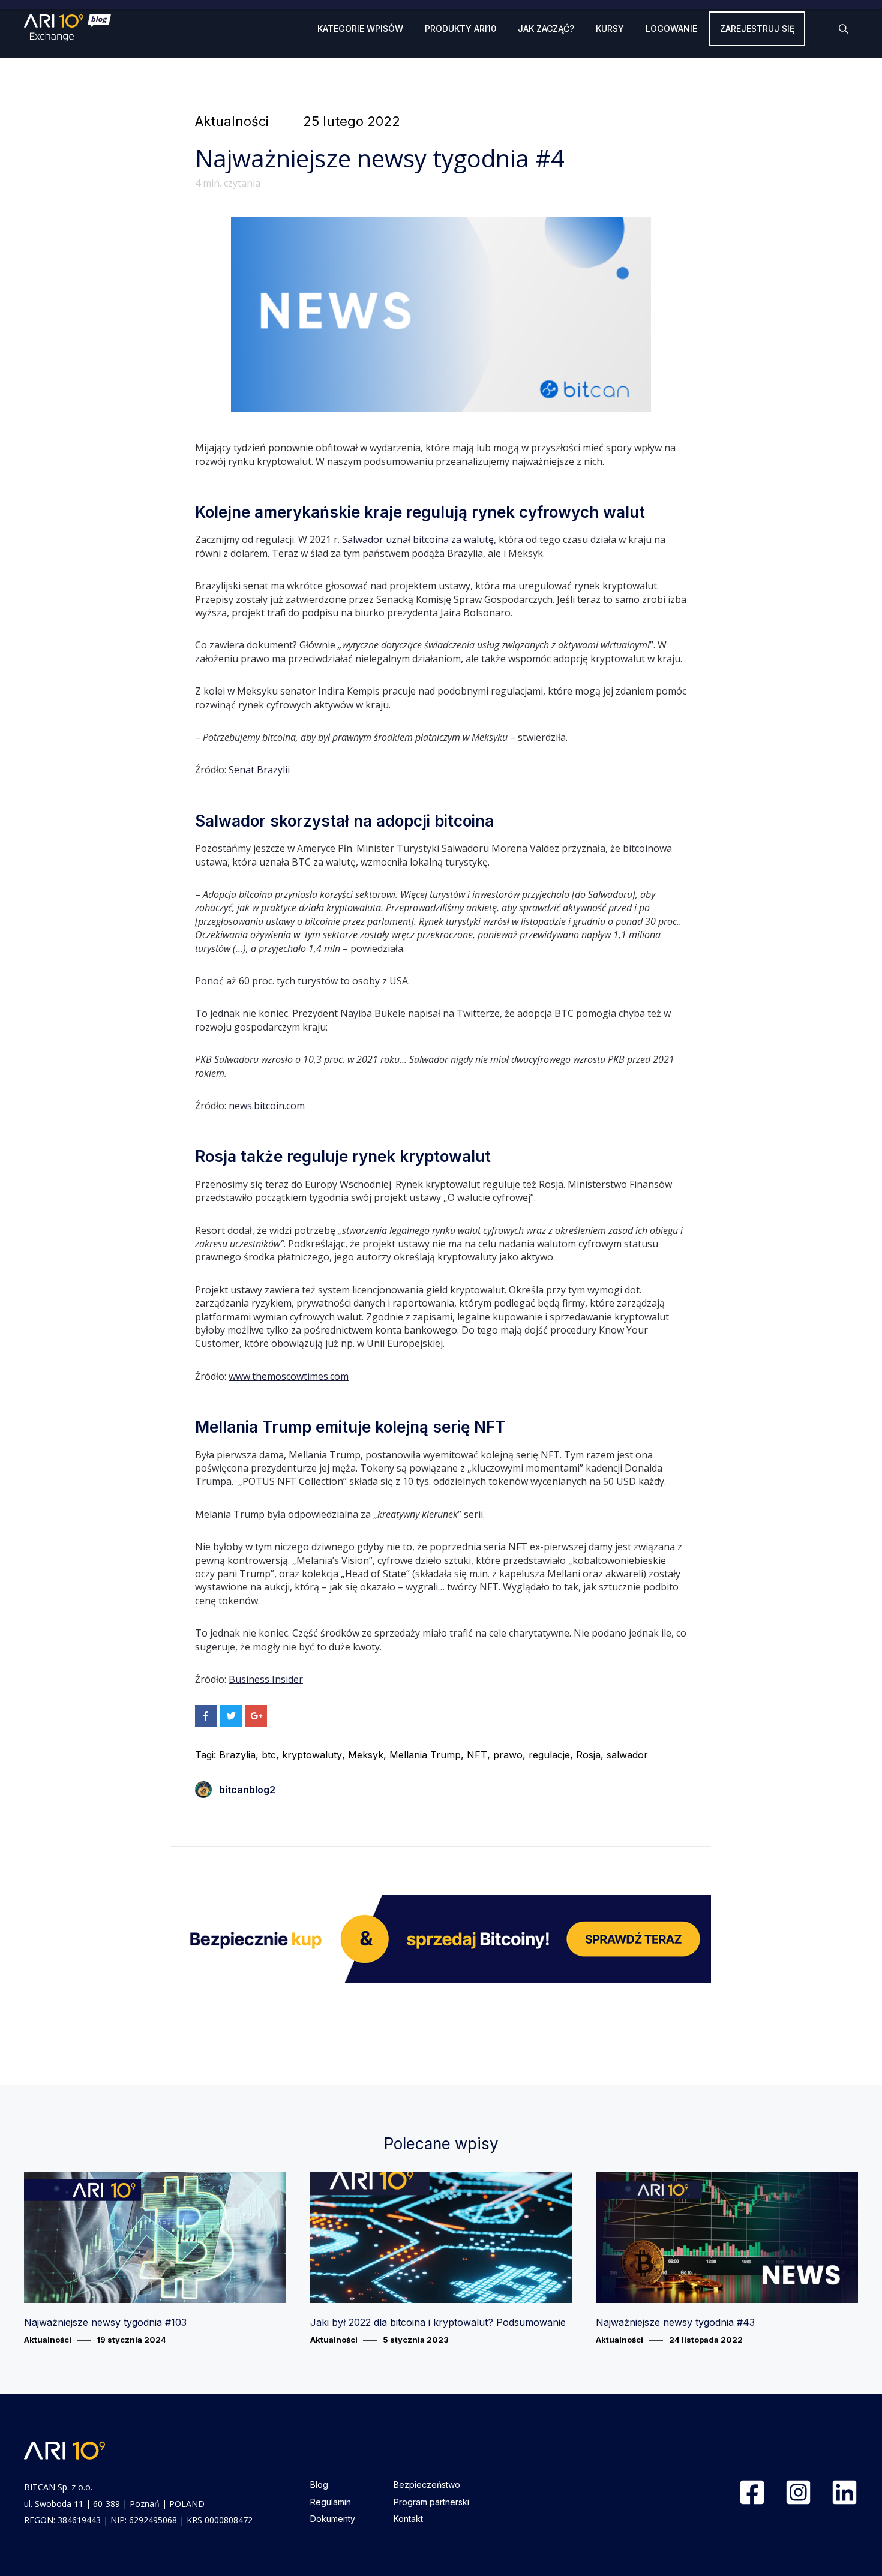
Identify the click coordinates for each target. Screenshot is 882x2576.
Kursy (610, 28)
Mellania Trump (425, 1755)
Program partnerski (431, 2502)
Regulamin (331, 2502)
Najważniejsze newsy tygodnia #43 (675, 2322)
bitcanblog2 (247, 1790)
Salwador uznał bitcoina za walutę (418, 539)
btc (269, 1755)
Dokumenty (333, 2519)
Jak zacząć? (546, 28)
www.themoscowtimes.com (289, 1376)
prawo (508, 1755)
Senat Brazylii (259, 770)
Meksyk (366, 1755)
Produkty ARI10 (460, 28)
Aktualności (232, 121)
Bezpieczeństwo (427, 2485)
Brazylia (237, 1755)
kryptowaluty (312, 1755)
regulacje (549, 1755)
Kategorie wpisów (360, 28)
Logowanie (671, 28)
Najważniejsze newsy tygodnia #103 (105, 2322)
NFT (477, 1755)
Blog (319, 2485)
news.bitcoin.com (267, 1106)
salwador (627, 1755)
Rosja (588, 1755)
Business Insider (266, 1679)
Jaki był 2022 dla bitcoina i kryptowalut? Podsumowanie (438, 2322)
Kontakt (408, 2519)
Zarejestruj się (757, 28)
